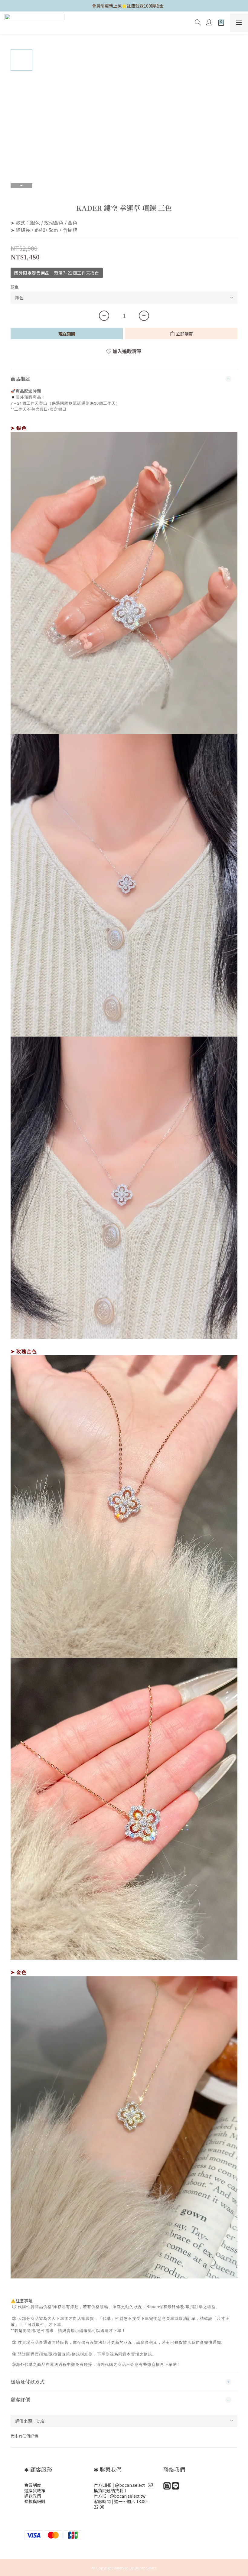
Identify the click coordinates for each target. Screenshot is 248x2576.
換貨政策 (37, 2490)
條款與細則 (35, 2501)
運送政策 (33, 2496)
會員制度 (33, 2485)
